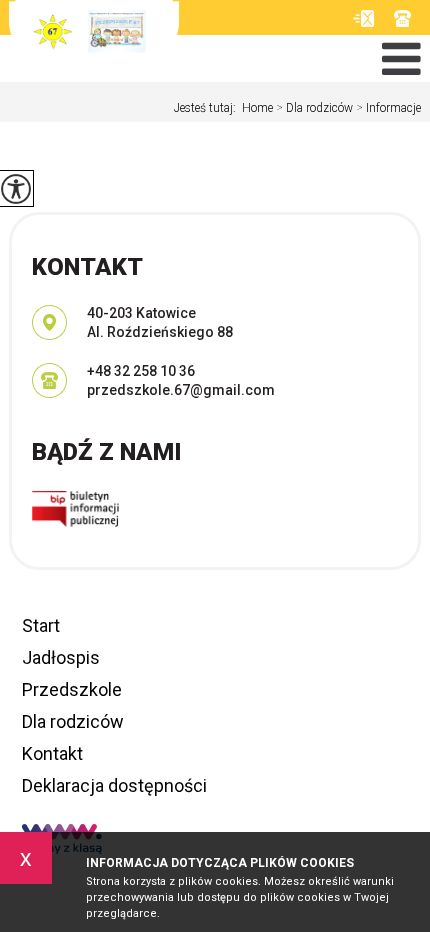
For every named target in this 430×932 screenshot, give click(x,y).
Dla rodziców (314, 108)
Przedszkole (72, 689)
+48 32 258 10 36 (407, 18)
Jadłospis (61, 657)
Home (257, 108)
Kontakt (52, 753)
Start (41, 625)
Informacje (388, 108)
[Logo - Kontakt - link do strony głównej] (94, 40)
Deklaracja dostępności (114, 785)
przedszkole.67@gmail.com (363, 18)
